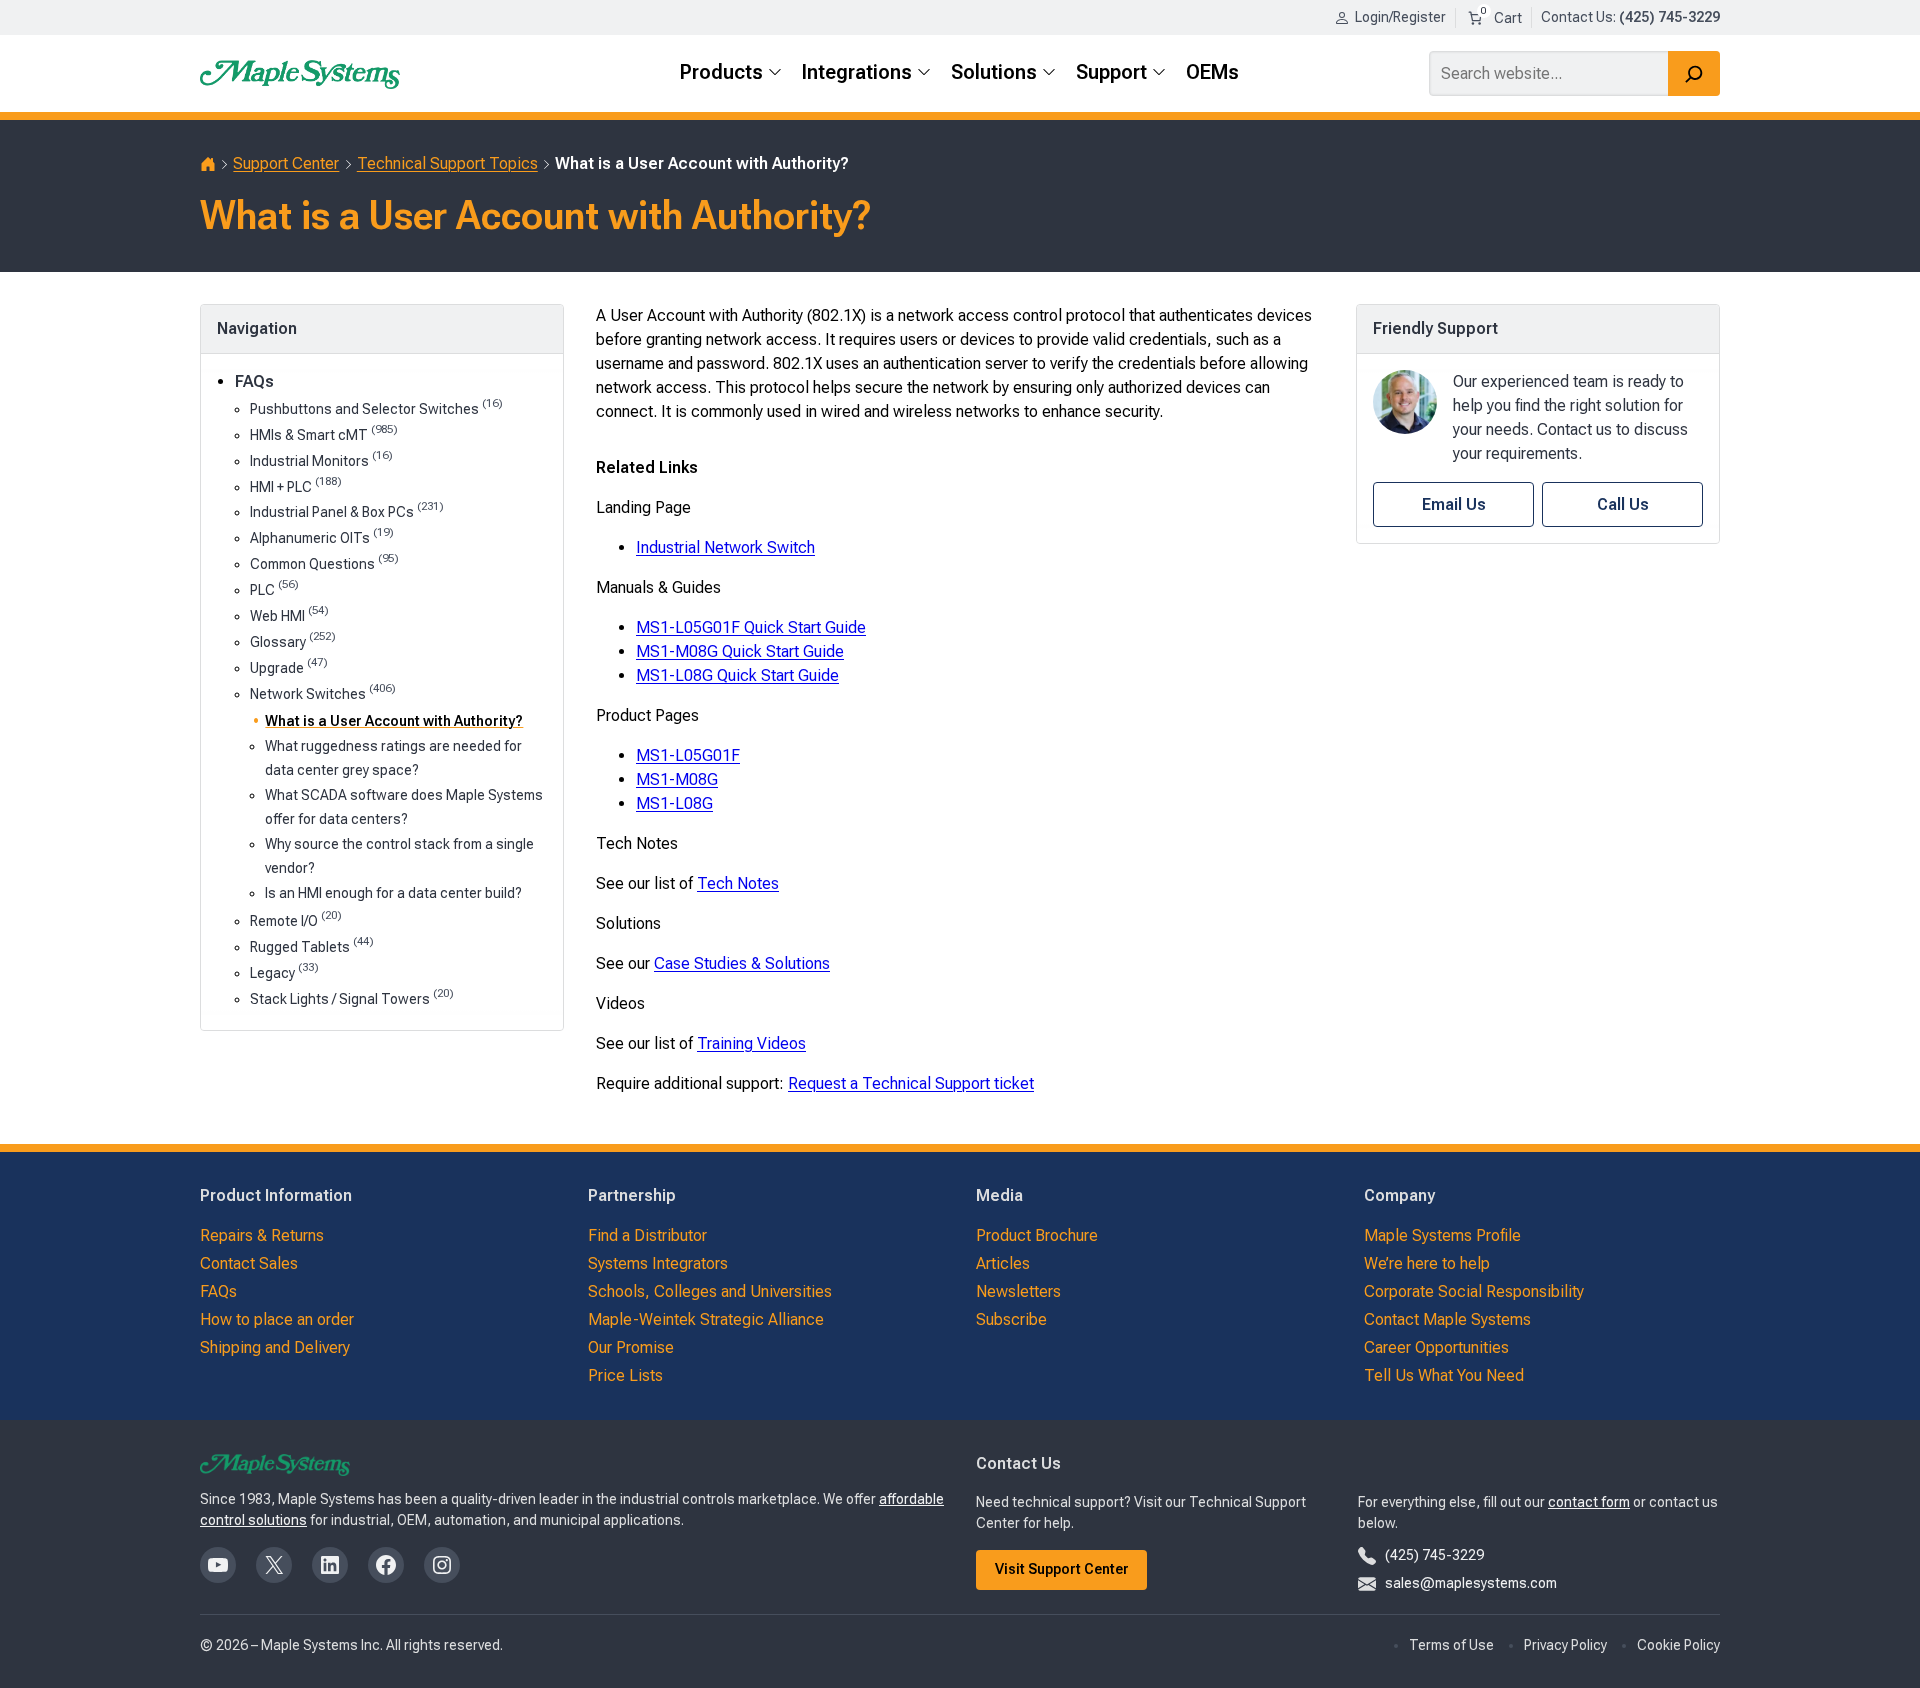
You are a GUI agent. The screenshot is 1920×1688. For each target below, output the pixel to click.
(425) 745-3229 (1434, 1555)
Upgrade (289, 666)
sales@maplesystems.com (1471, 1583)
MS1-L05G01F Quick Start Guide (751, 627)
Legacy (284, 971)
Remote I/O (296, 919)
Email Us (1454, 504)
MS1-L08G (674, 803)
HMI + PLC (296, 485)
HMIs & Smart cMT (324, 433)
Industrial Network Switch (725, 547)
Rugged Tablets (312, 945)
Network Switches (323, 692)
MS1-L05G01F (688, 755)
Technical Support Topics (447, 163)
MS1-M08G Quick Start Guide (740, 651)
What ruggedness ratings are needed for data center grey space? (393, 757)
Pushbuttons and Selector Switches (376, 407)
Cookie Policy (1678, 1645)
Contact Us (1577, 17)
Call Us (1623, 504)
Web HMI (289, 614)
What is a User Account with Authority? (394, 721)
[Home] (208, 164)
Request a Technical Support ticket (911, 1083)
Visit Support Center (1062, 1569)
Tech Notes (738, 883)
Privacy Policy (1565, 1645)
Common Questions (324, 562)
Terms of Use (1451, 1645)
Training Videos (751, 1043)
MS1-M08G (677, 779)
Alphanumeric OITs (322, 536)
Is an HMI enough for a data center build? (393, 893)
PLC (274, 588)
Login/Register (1400, 17)
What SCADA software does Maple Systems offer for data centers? (404, 806)
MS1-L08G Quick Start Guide (737, 675)
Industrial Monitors (321, 459)
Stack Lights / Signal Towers (352, 997)
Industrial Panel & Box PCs (347, 510)
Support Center (286, 163)
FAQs (254, 381)
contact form (1589, 1502)
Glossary (293, 640)
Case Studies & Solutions (742, 963)
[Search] (1694, 73)
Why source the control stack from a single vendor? (399, 855)
